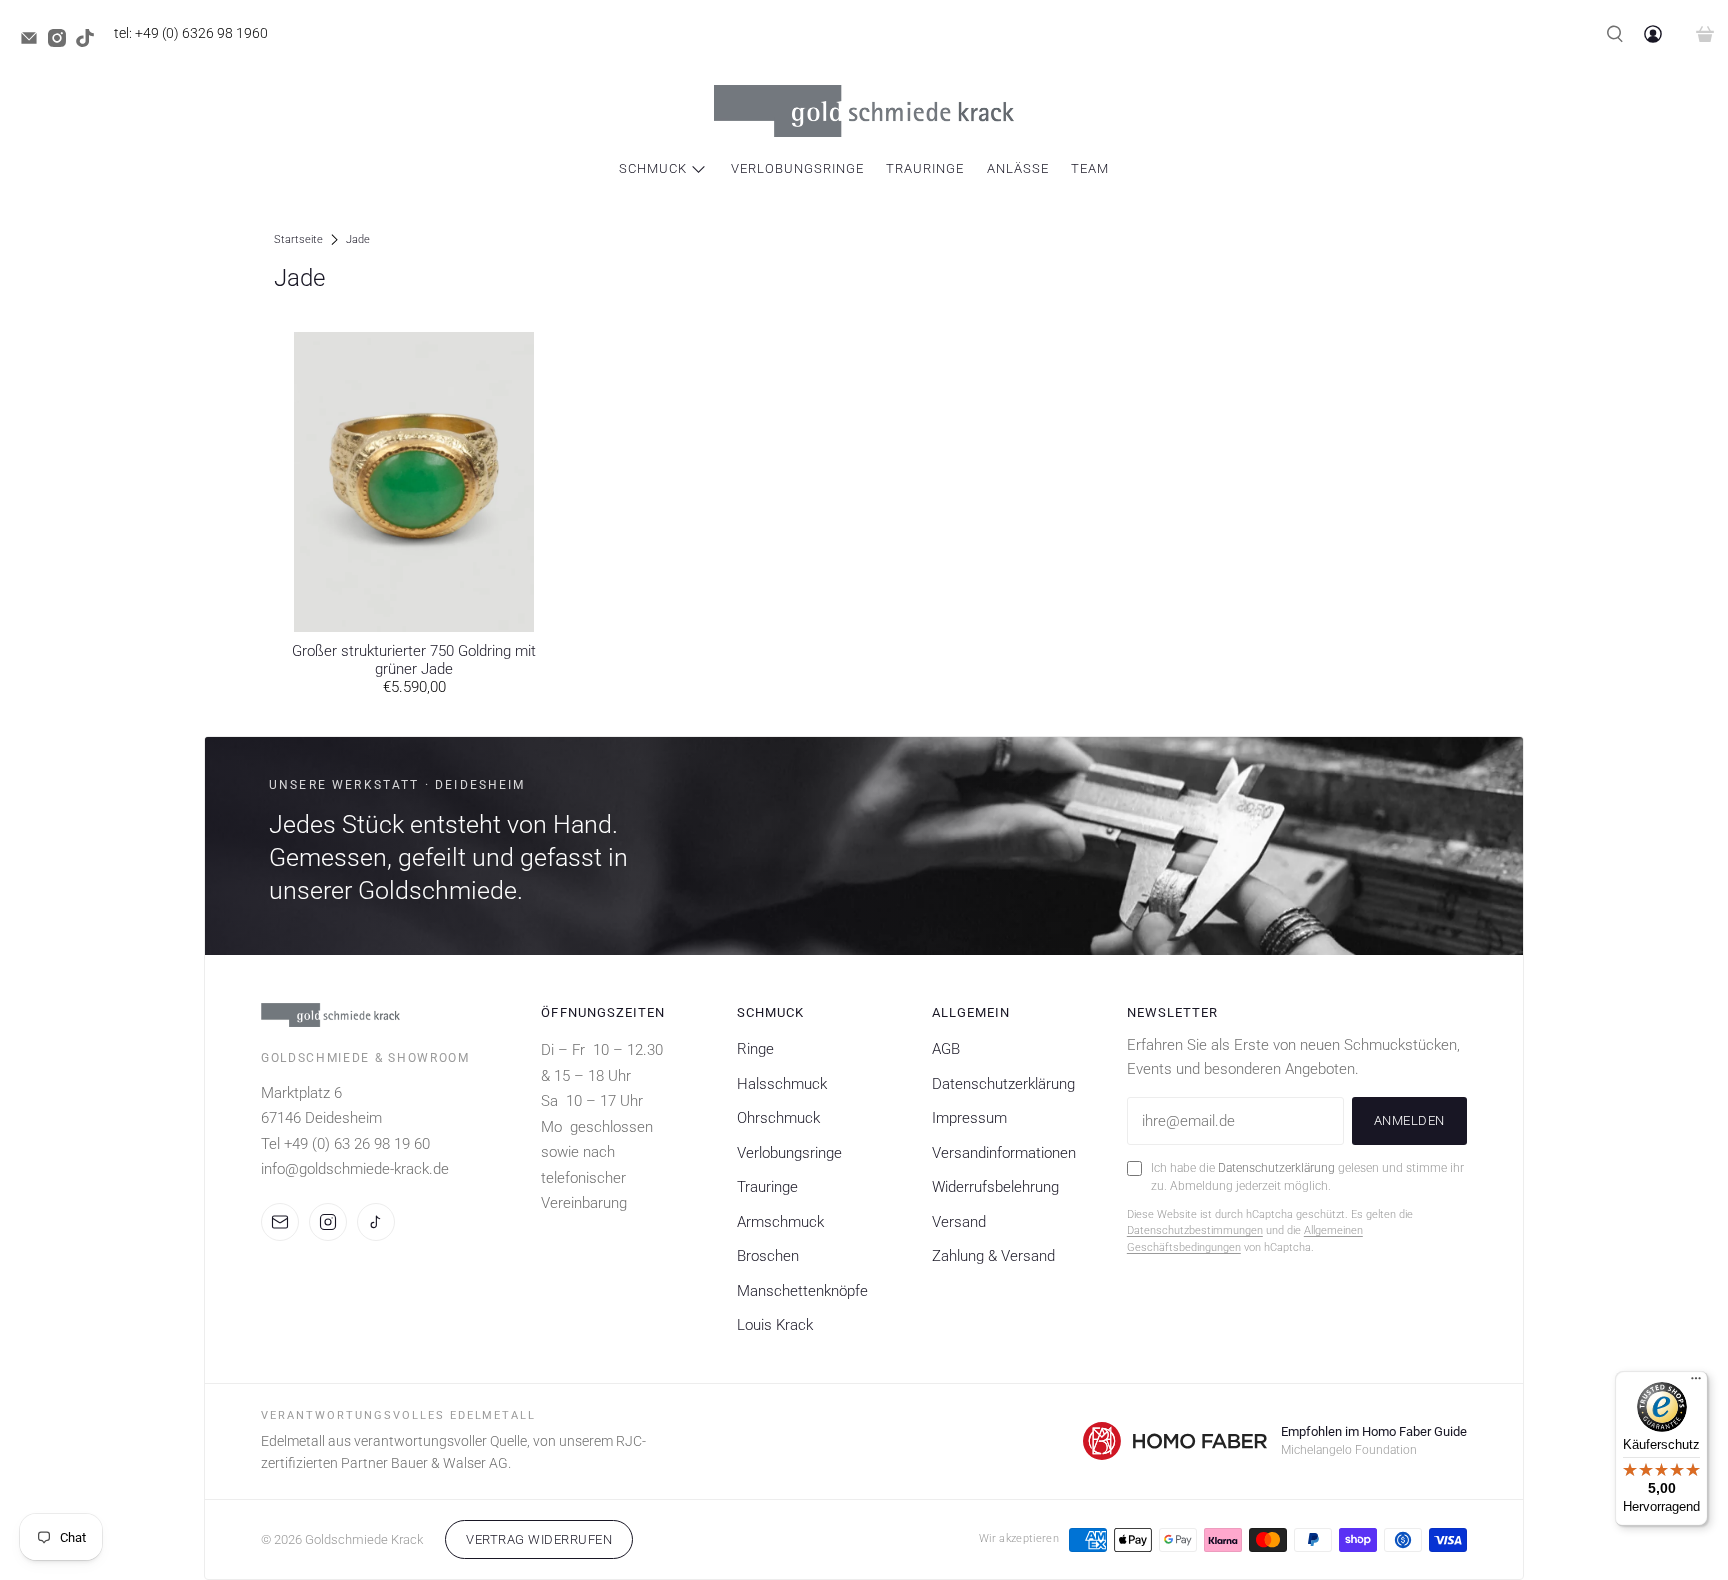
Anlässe (1018, 168)
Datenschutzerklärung (1003, 1084)
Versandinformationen (1004, 1153)
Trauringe (925, 168)
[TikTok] (376, 1222)
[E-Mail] (280, 1222)
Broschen (768, 1256)
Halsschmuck (782, 1084)
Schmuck (653, 168)
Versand (959, 1222)
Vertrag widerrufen (539, 1539)
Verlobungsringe (797, 168)
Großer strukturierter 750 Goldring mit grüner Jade (414, 660)
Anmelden (1409, 1120)
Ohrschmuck (778, 1118)
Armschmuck (780, 1222)
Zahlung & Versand (993, 1256)
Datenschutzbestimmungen (1195, 1230)
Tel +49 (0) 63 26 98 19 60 (345, 1144)
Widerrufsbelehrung (995, 1187)
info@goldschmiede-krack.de (355, 1169)
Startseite (298, 239)
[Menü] (1696, 1383)
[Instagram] (328, 1222)
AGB (946, 1049)
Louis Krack (775, 1325)
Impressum (969, 1118)
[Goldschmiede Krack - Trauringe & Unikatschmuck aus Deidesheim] (864, 111)
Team (1090, 168)
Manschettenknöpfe (802, 1291)
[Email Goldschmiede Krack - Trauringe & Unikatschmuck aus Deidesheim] (34, 42)
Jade (358, 239)
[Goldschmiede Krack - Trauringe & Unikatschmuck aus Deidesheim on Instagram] (62, 42)
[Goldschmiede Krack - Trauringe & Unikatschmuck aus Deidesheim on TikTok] (90, 42)
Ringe (755, 1049)
